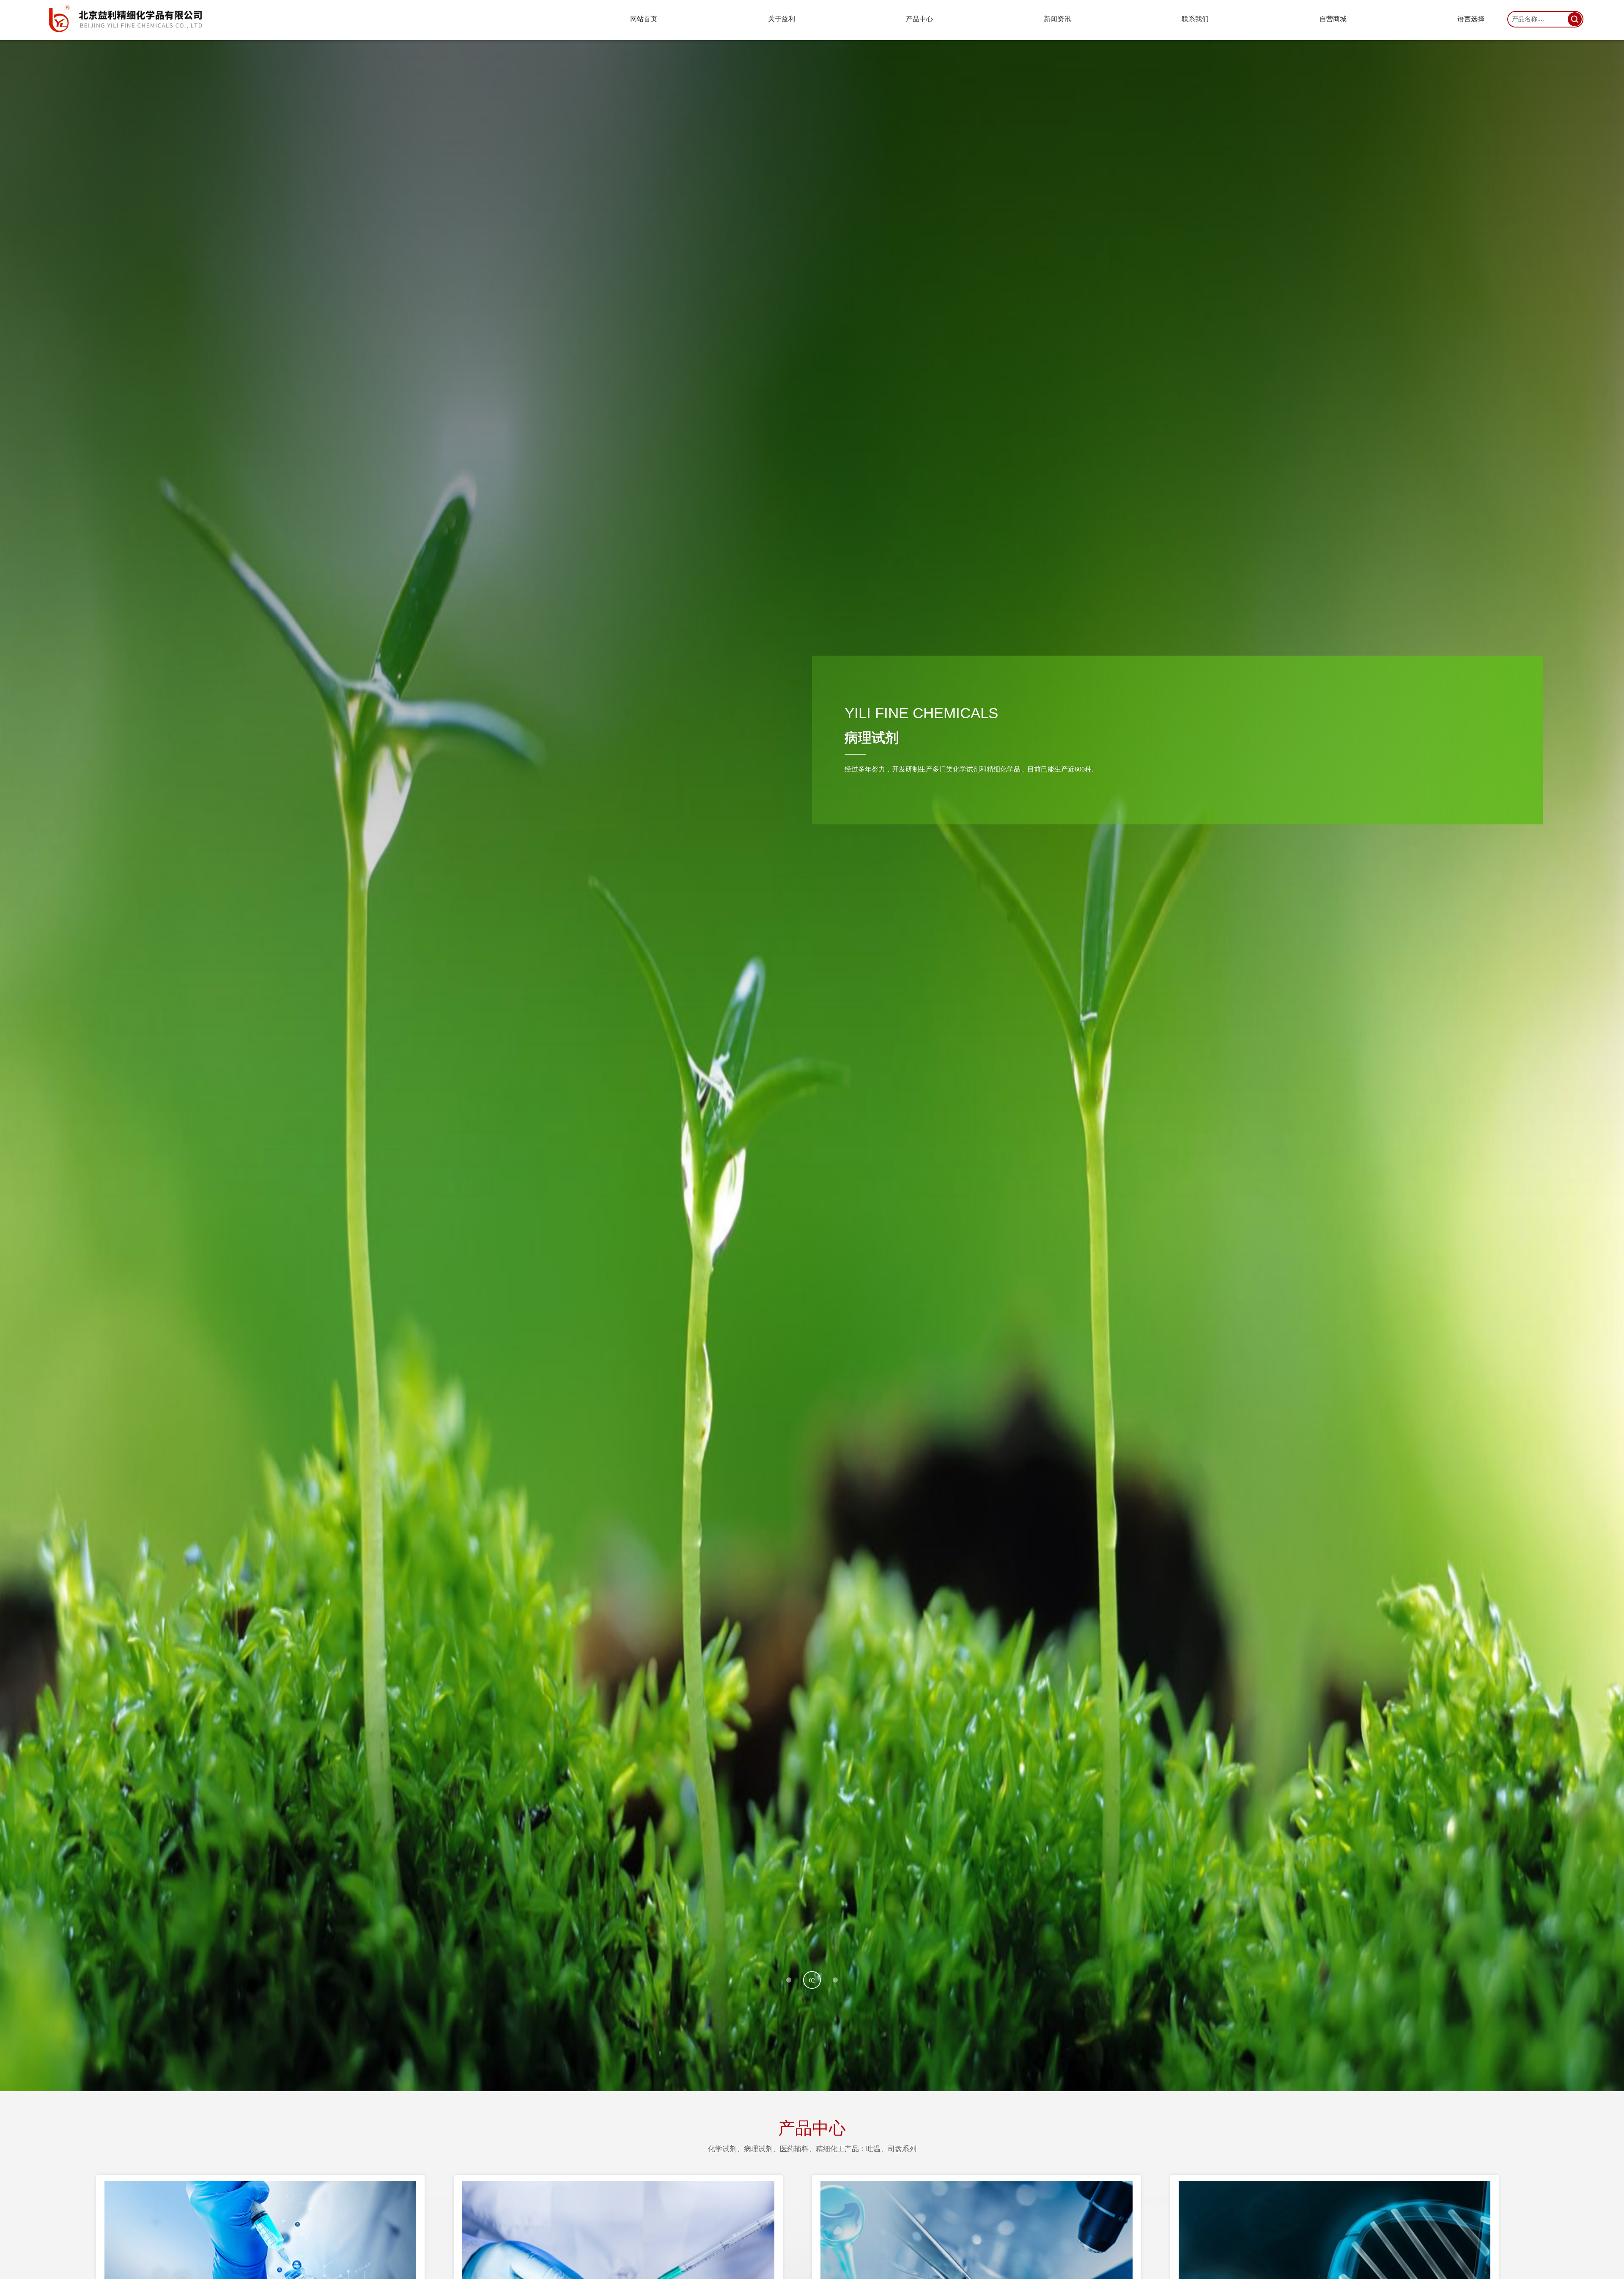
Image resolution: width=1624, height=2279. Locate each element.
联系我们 (1195, 19)
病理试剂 (758, 2149)
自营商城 (1333, 19)
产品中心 (919, 19)
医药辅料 (794, 2149)
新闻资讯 (1057, 19)
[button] (795, 1980)
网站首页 (644, 19)
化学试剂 (722, 2149)
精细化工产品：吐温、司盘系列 (866, 2149)
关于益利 (782, 19)
